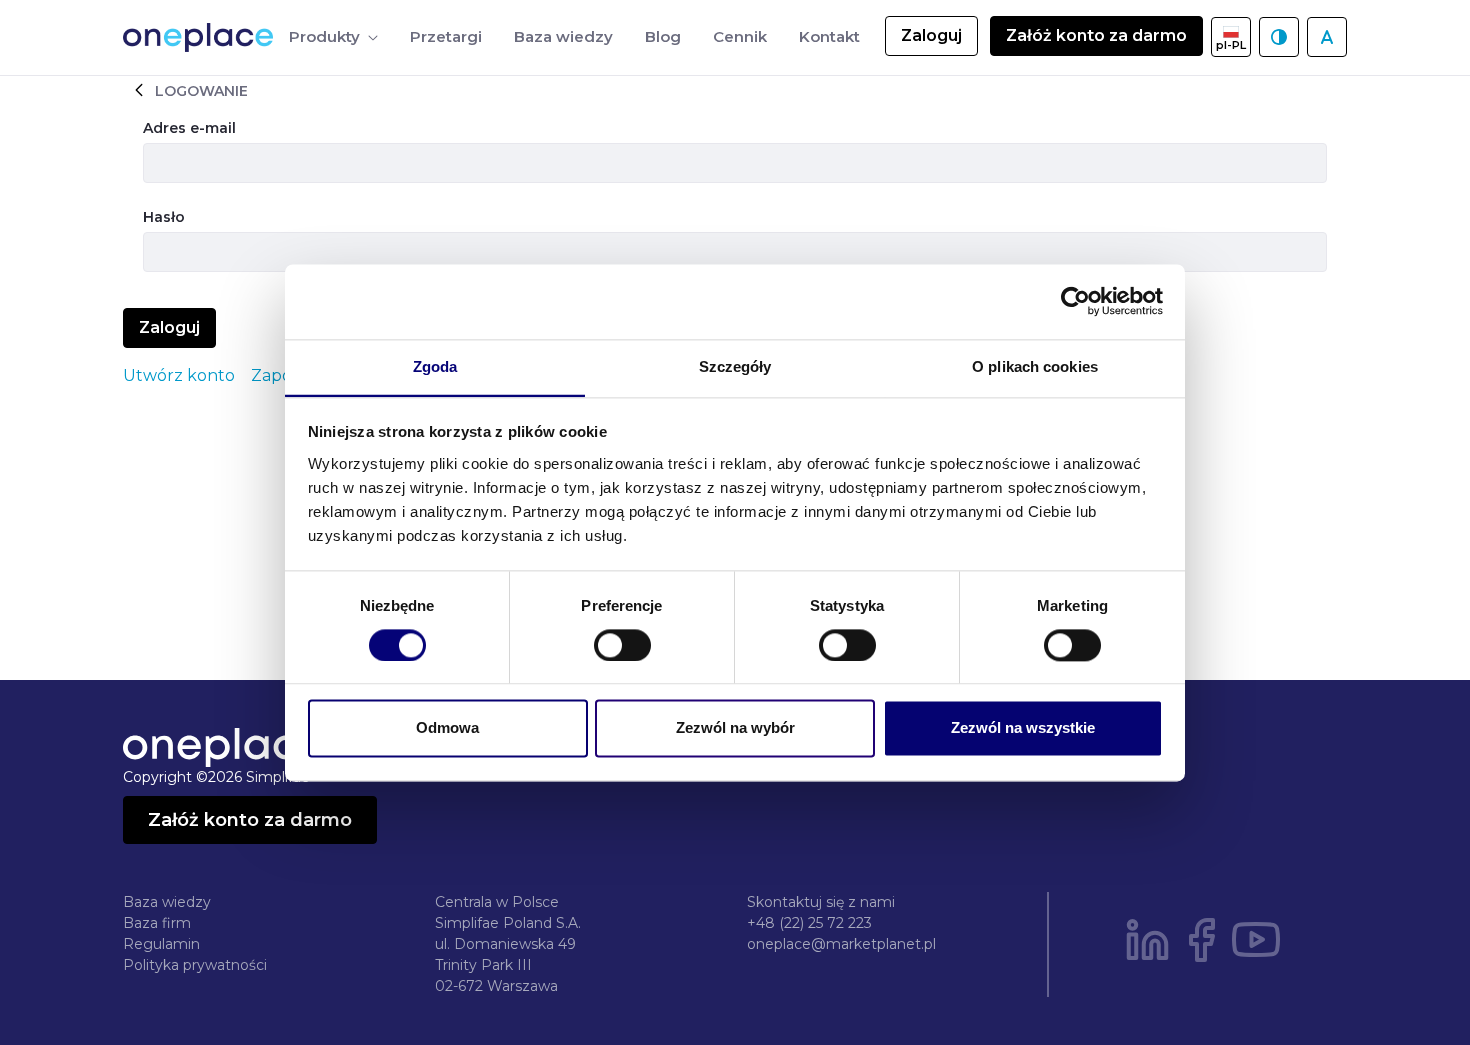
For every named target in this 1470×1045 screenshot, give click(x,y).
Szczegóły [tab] (735, 366)
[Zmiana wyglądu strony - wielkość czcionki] (1327, 37)
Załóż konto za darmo (1096, 35)
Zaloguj (931, 35)
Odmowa (447, 728)
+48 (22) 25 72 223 (809, 923)
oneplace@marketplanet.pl (841, 944)
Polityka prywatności (195, 965)
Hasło (164, 217)
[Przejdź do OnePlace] (202, 37)
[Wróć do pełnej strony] (139, 90)
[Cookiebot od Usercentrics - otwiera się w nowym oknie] (1075, 301)
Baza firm (157, 923)
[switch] (622, 645)
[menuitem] (333, 37)
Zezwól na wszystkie (1023, 728)
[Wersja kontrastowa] (1279, 37)
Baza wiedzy (167, 902)
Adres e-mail (189, 128)
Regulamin (161, 944)
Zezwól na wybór (735, 728)
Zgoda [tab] (435, 366)
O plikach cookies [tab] (1035, 366)
